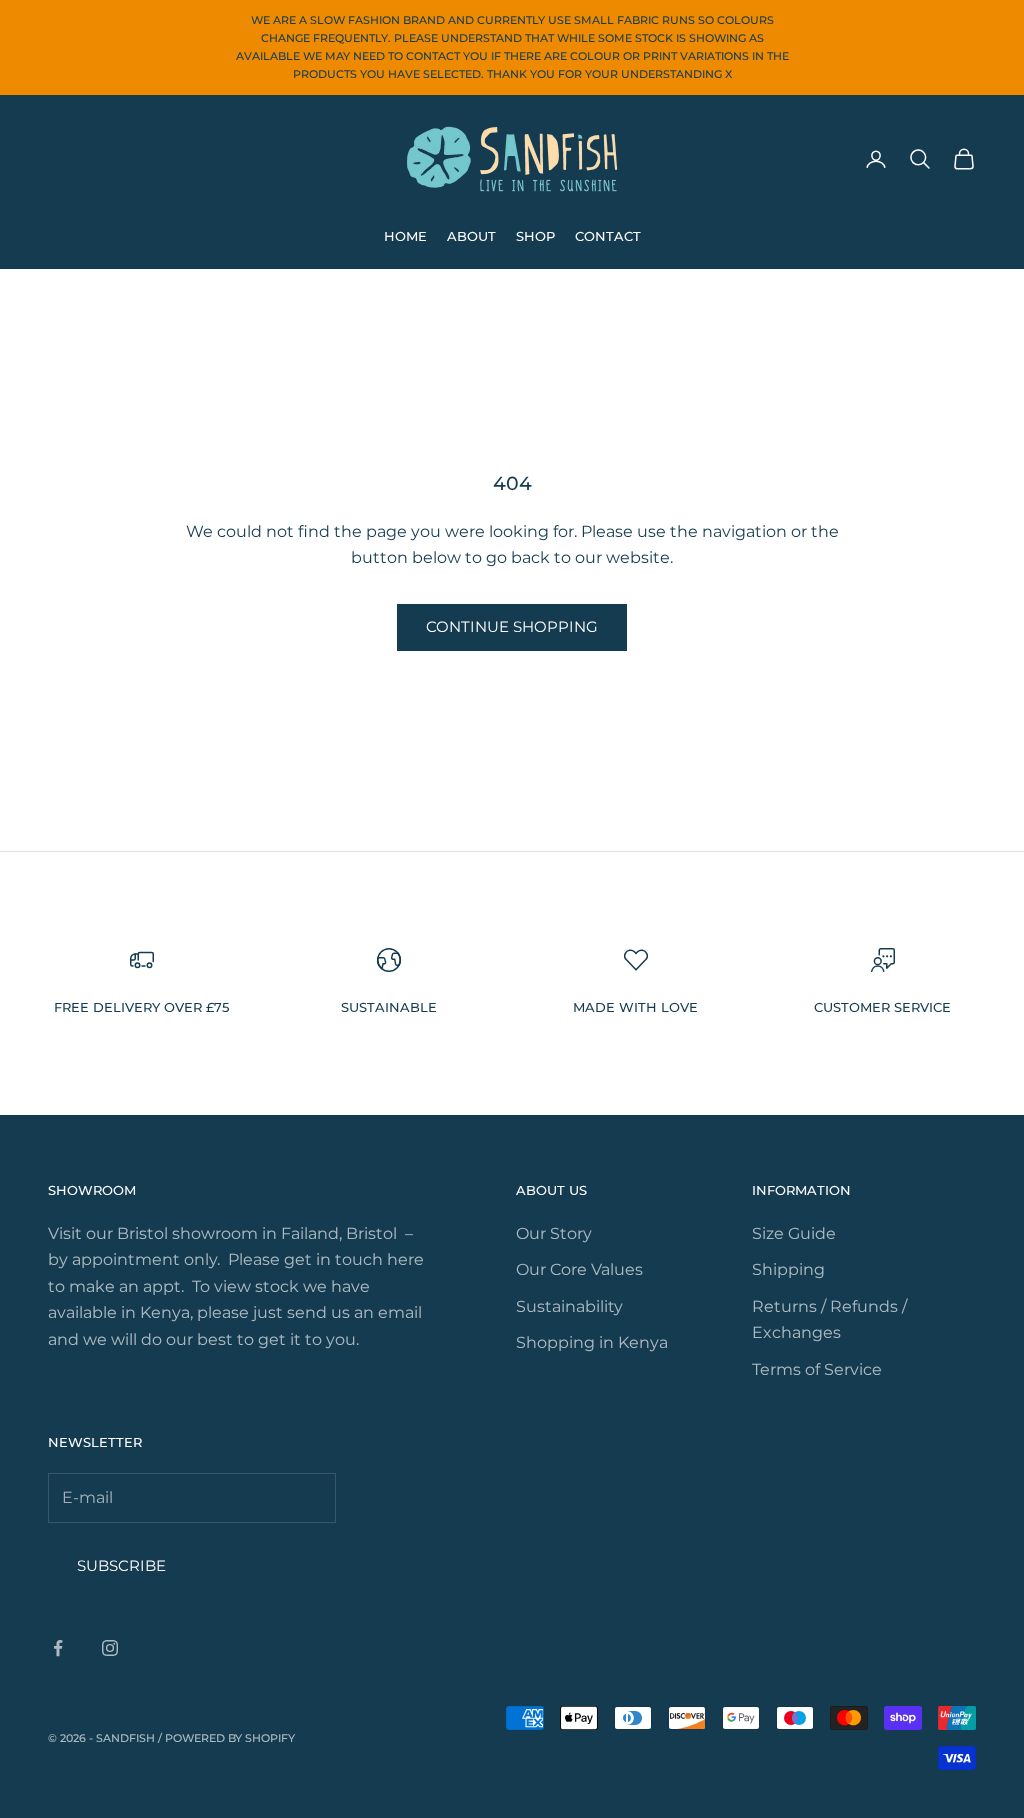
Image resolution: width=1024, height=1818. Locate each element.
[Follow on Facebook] (58, 1648)
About (471, 236)
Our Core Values (579, 1269)
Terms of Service (817, 1369)
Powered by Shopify (230, 1738)
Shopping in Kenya (592, 1342)
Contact (608, 236)
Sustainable (389, 1007)
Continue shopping (512, 626)
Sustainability (569, 1306)
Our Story (554, 1233)
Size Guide (794, 1233)
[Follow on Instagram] (110, 1648)
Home (405, 236)
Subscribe (121, 1565)
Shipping (788, 1269)
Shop (535, 236)
